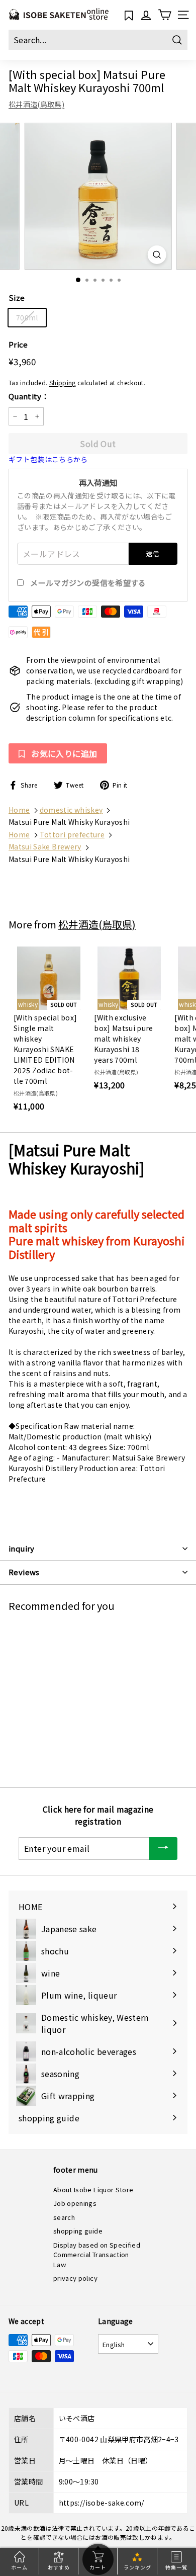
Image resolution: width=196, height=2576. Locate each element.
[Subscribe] (163, 1849)
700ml (27, 317)
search (64, 2217)
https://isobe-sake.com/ (102, 2503)
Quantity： (29, 396)
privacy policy (75, 2278)
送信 (153, 553)
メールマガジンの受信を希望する (88, 583)
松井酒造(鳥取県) (36, 104)
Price (18, 344)
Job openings (75, 2203)
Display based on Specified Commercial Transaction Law (97, 2255)
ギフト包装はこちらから (48, 459)
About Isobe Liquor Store (93, 2189)
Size (17, 297)
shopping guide (78, 2231)
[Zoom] (157, 255)
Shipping (63, 382)
